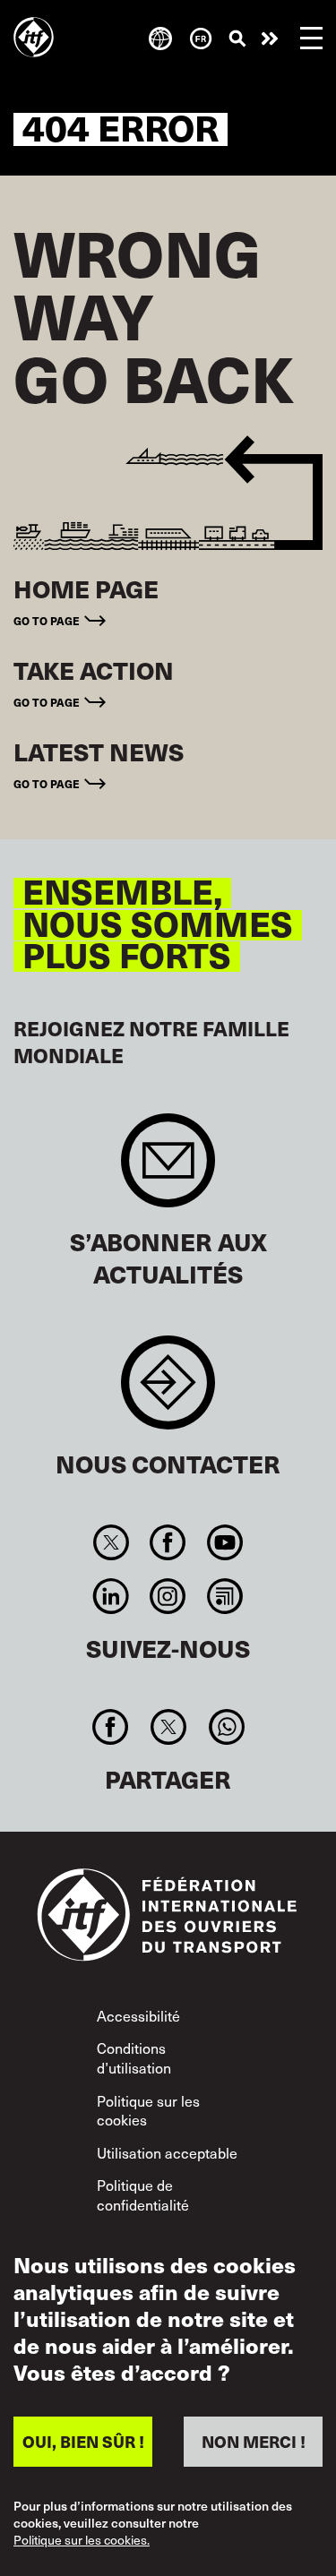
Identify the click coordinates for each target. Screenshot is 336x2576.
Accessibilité (138, 2015)
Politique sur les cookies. (82, 2541)
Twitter (112, 1542)
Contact (168, 1391)
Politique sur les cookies (148, 2110)
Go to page (47, 621)
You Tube (224, 1542)
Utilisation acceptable (167, 2152)
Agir (270, 39)
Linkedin (112, 1596)
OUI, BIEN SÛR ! (83, 2441)
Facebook (168, 1542)
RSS (224, 1596)
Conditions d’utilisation (134, 2057)
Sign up (168, 1169)
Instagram (168, 1596)
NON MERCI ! (254, 2441)
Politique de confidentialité (143, 2194)
